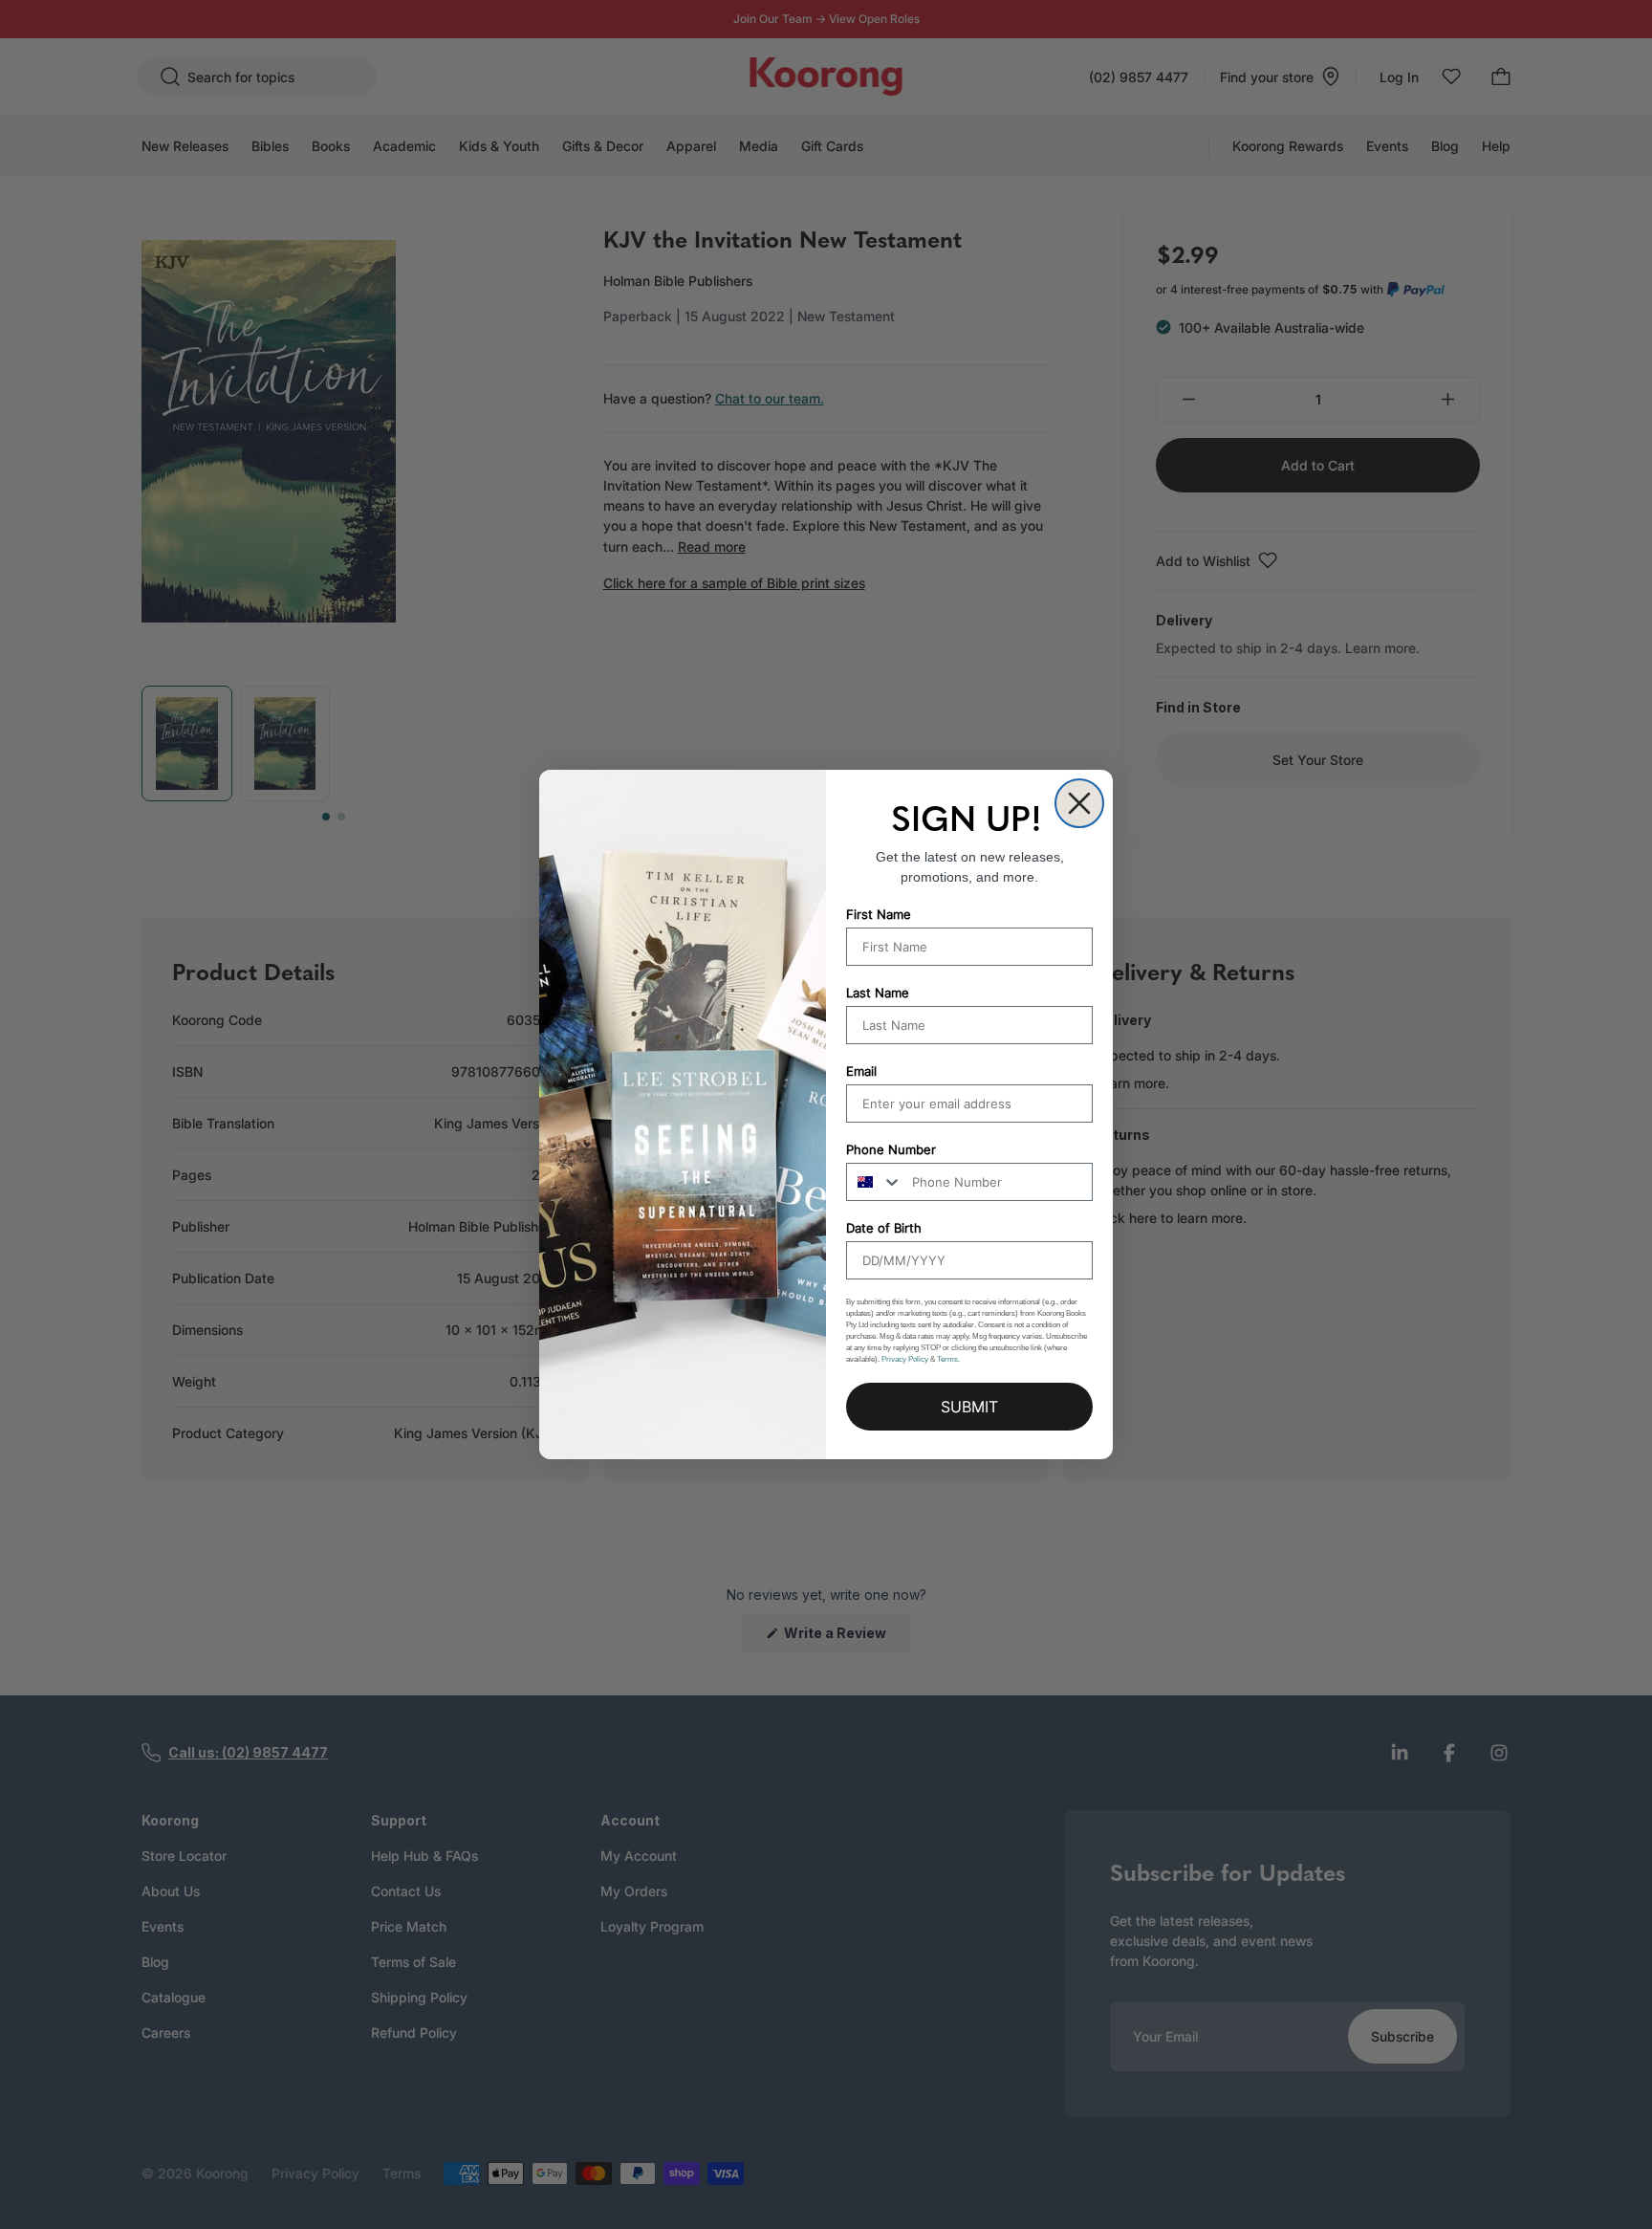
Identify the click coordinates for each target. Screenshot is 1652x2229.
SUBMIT (969, 1407)
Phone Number (891, 1149)
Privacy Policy (905, 1359)
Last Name (878, 993)
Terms (947, 1359)
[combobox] (875, 1182)
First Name (879, 914)
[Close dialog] (1079, 803)
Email (861, 1071)
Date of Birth (884, 1228)
